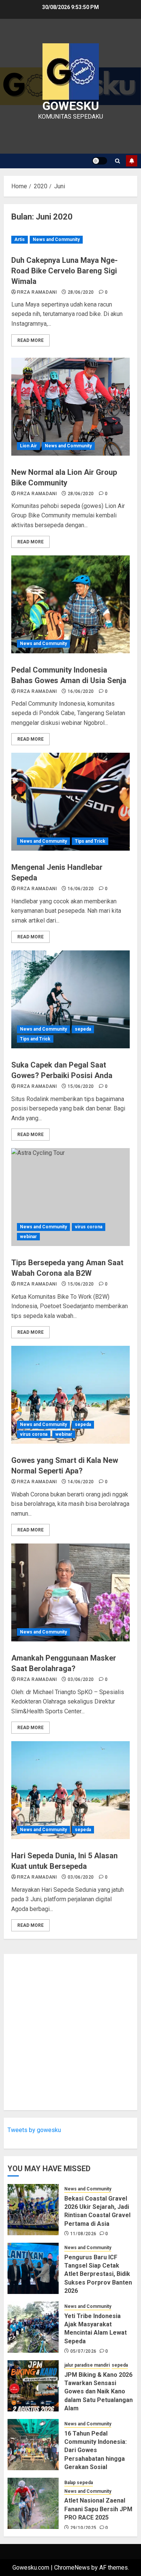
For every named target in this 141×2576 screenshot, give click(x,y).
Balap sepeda (79, 2483)
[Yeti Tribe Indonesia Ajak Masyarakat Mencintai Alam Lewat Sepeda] (33, 2327)
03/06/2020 (81, 1679)
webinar (28, 1237)
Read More (30, 340)
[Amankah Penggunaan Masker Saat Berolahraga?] (70, 1592)
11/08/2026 (83, 2234)
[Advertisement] (70, 2032)
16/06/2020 (81, 691)
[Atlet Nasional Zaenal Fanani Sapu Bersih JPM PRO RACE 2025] (33, 2503)
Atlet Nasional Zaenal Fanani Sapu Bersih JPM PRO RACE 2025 (98, 2509)
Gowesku (71, 106)
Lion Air (28, 446)
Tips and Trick (90, 841)
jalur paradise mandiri (87, 2365)
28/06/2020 (81, 292)
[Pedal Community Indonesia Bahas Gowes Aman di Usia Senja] (70, 604)
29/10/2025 (83, 2528)
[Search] (117, 161)
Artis (20, 239)
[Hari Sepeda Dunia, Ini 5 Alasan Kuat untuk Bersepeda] (70, 1790)
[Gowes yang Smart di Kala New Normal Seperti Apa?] (70, 1395)
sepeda (83, 1029)
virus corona (89, 1227)
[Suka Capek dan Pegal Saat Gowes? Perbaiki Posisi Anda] (70, 999)
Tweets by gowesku (34, 2130)
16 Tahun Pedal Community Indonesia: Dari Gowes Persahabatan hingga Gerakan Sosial (96, 2450)
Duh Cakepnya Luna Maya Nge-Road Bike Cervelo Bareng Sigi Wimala (64, 271)
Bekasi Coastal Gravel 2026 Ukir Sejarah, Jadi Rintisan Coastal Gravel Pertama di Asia (97, 2211)
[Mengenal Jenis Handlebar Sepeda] (70, 802)
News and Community (56, 239)
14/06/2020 (81, 1482)
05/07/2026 (83, 2351)
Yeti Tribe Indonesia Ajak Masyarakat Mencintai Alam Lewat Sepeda (96, 2329)
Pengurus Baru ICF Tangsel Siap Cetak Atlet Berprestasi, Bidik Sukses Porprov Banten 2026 (98, 2274)
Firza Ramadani (37, 292)
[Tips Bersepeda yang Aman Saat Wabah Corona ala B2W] (70, 1197)
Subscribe (132, 161)
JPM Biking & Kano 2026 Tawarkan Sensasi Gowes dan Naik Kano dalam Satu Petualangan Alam (99, 2392)
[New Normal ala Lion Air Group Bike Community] (70, 407)
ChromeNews (72, 2568)
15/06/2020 (81, 1086)
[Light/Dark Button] (100, 161)
